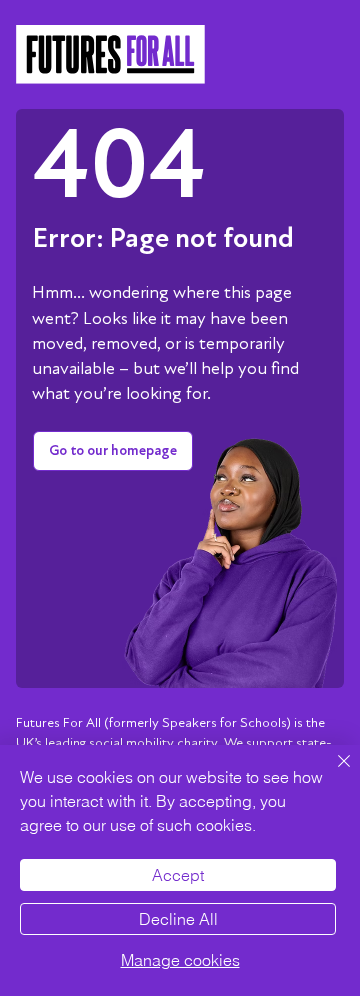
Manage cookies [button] (180, 960)
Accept (178, 875)
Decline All (178, 919)
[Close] (332, 773)
